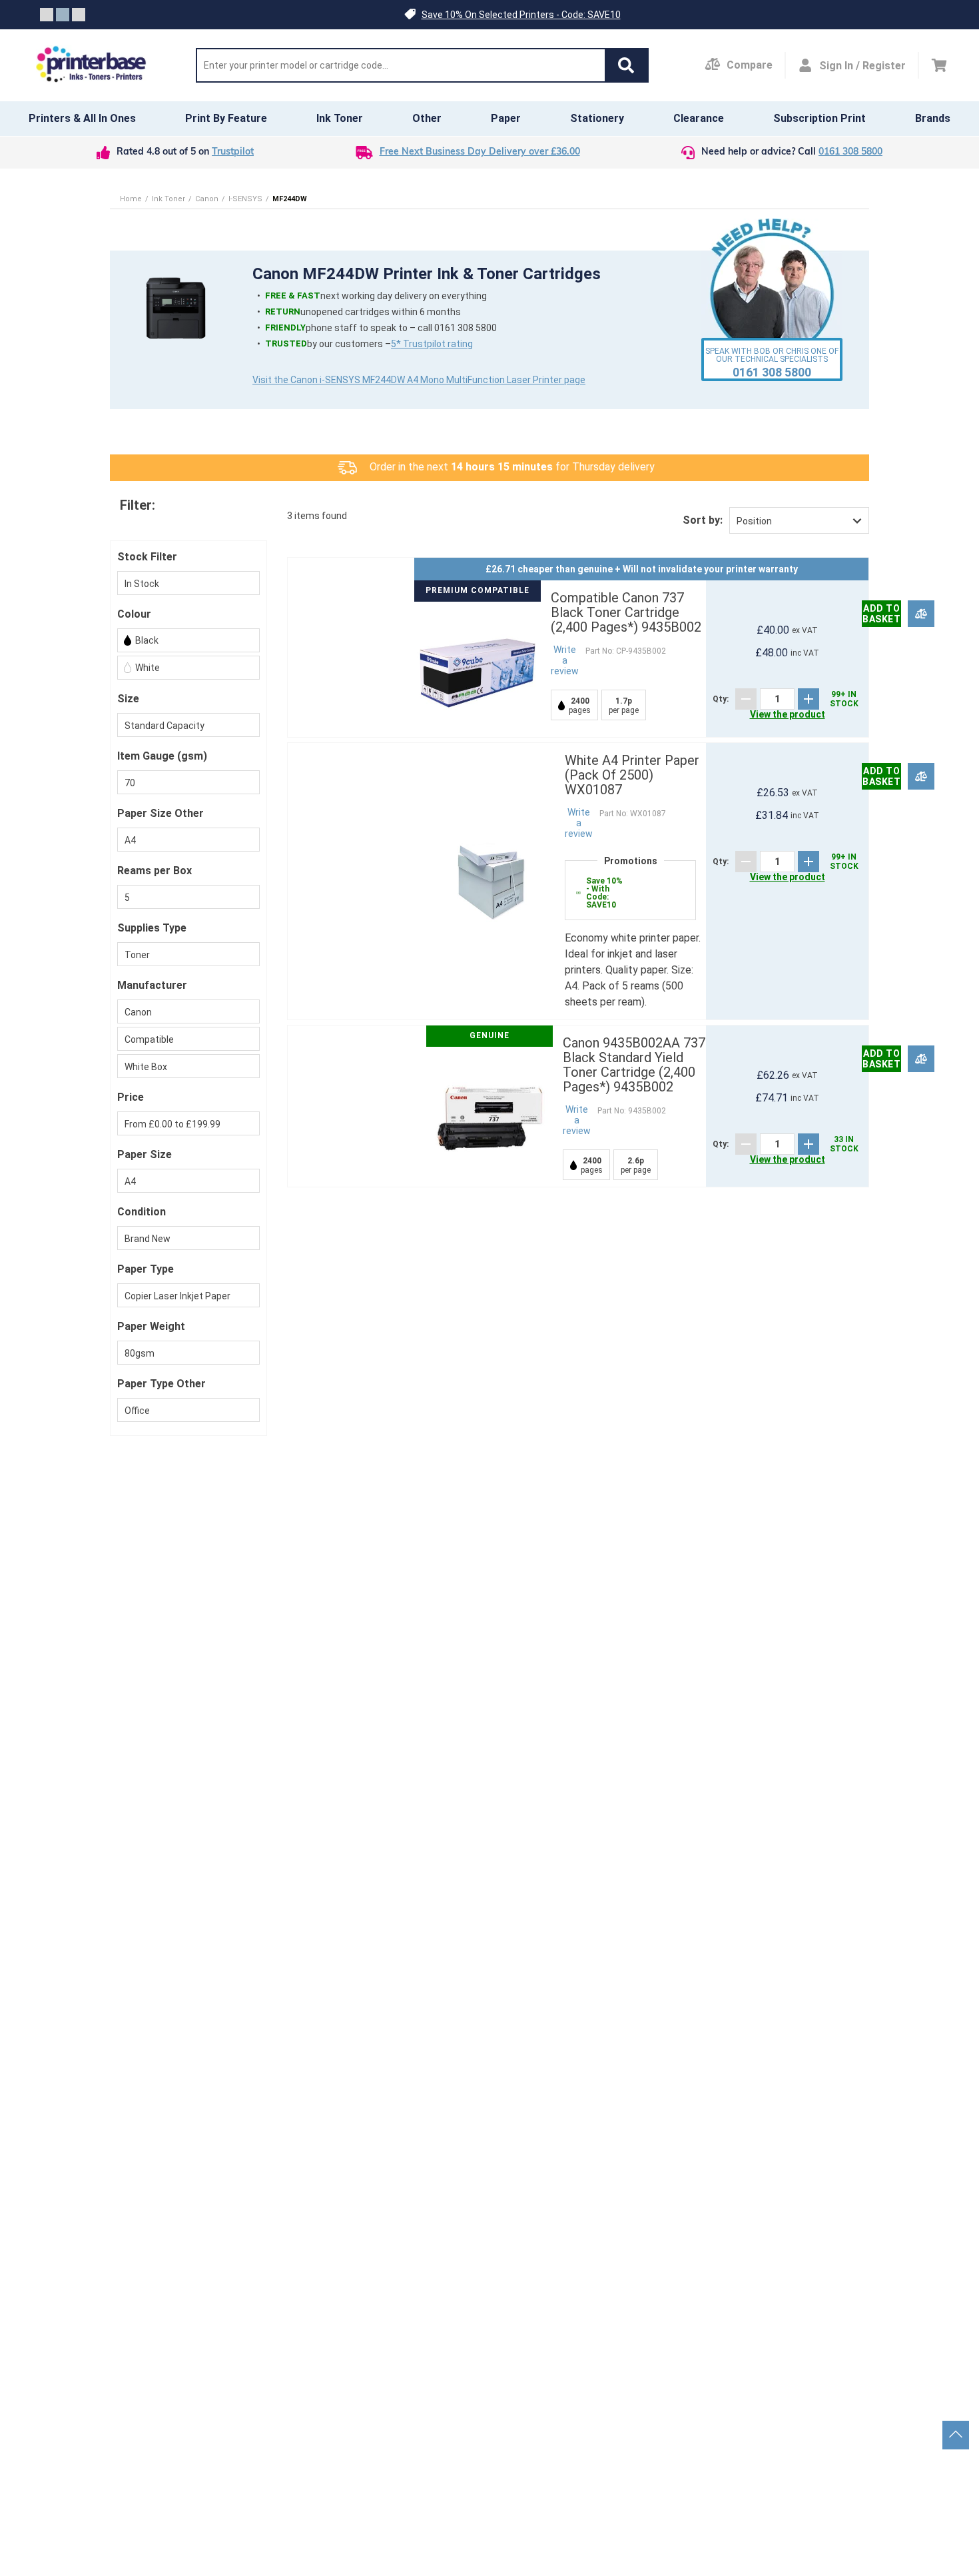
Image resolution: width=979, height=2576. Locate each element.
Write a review (565, 660)
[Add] (809, 699)
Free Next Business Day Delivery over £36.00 (480, 152)
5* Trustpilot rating (432, 344)
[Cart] (939, 65)
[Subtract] (746, 699)
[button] (626, 65)
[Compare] (921, 613)
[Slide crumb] (47, 15)
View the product (788, 714)
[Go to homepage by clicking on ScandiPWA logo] (91, 65)
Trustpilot (233, 152)
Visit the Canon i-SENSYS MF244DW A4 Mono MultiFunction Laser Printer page (419, 380)
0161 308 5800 (850, 152)
